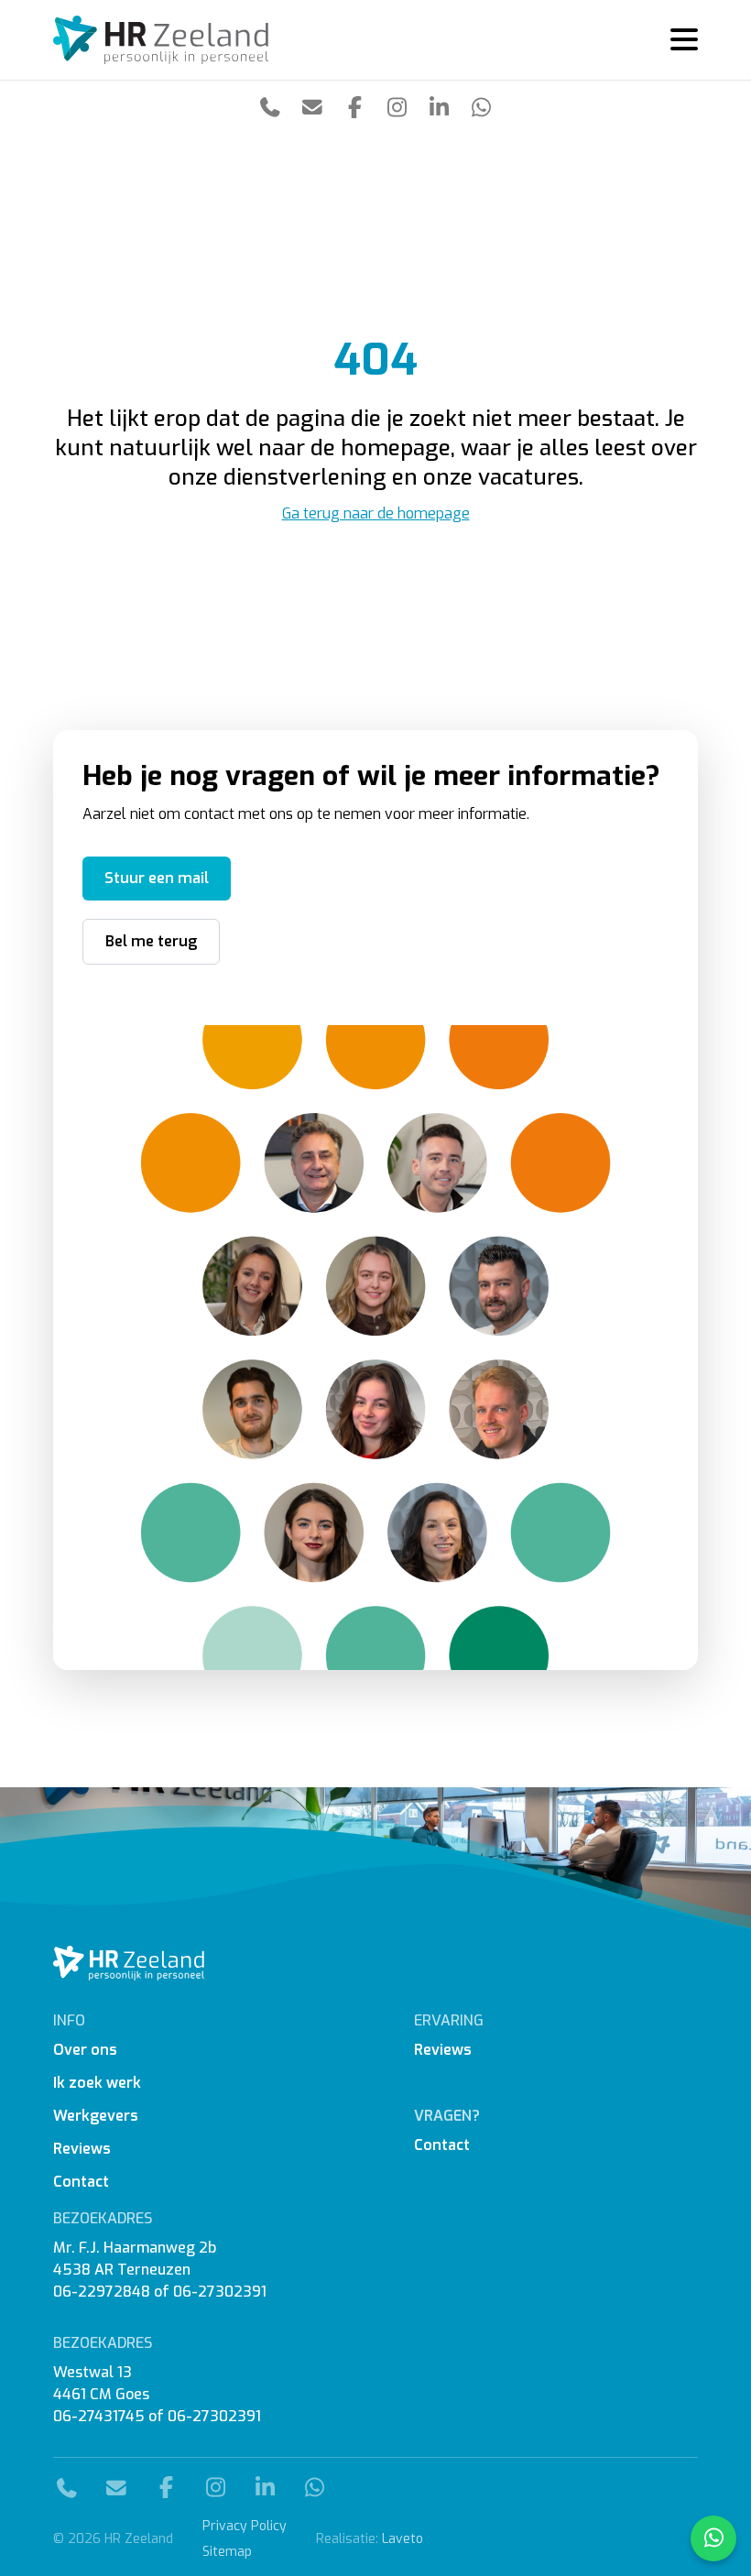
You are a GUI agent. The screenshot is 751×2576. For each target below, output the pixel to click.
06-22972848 (102, 2292)
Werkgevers (96, 2116)
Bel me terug (151, 941)
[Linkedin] (439, 107)
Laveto (403, 2539)
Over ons (85, 2050)
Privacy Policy (245, 2526)
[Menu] (677, 40)
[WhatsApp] (481, 107)
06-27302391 (220, 2292)
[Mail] (312, 107)
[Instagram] (397, 107)
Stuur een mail (157, 878)
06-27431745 (99, 2416)
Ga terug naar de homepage (376, 513)
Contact (81, 2182)
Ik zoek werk (97, 2083)
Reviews (82, 2149)
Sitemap (227, 2552)
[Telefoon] (270, 107)
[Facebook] (354, 107)
